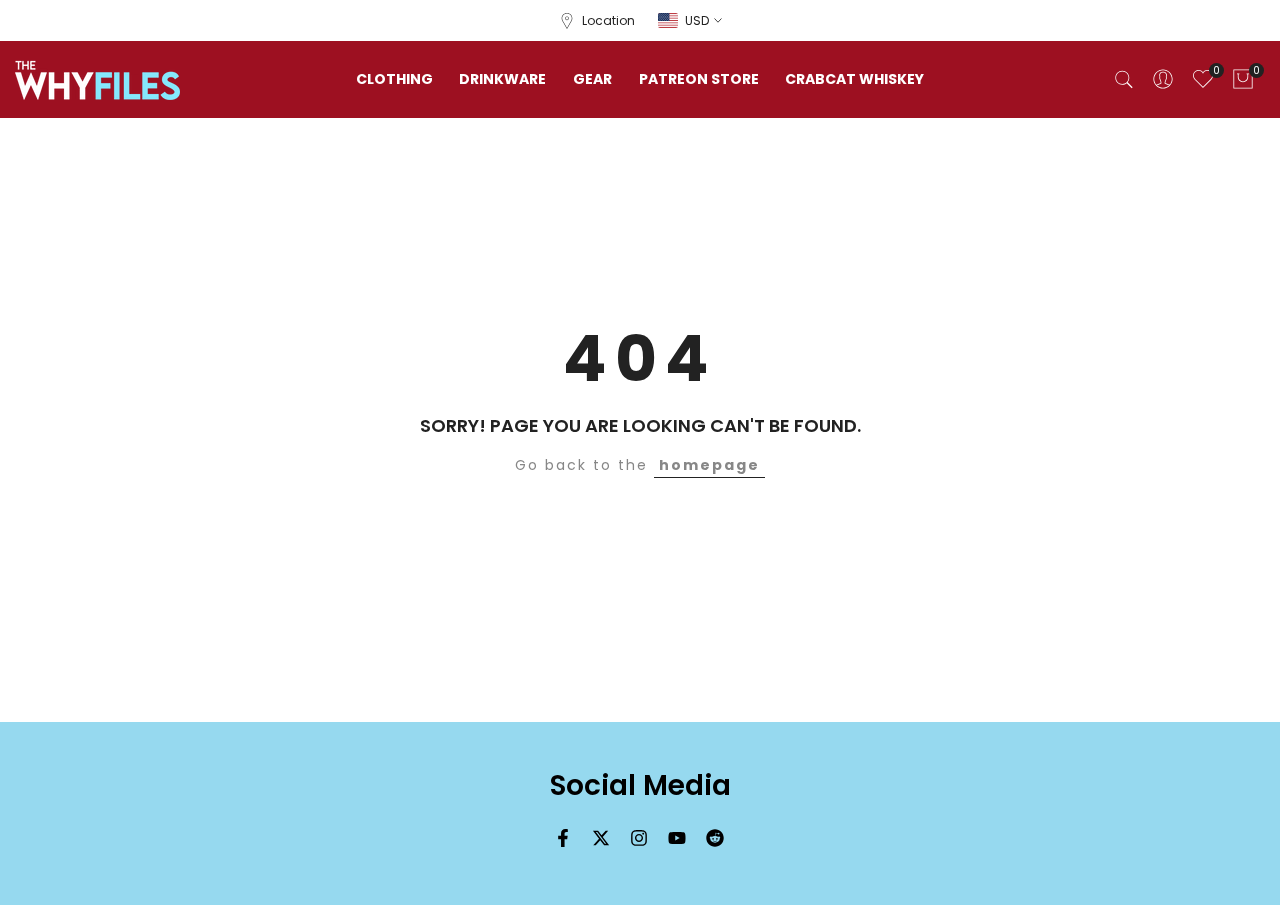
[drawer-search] (1124, 79)
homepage (709, 465)
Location (608, 20)
